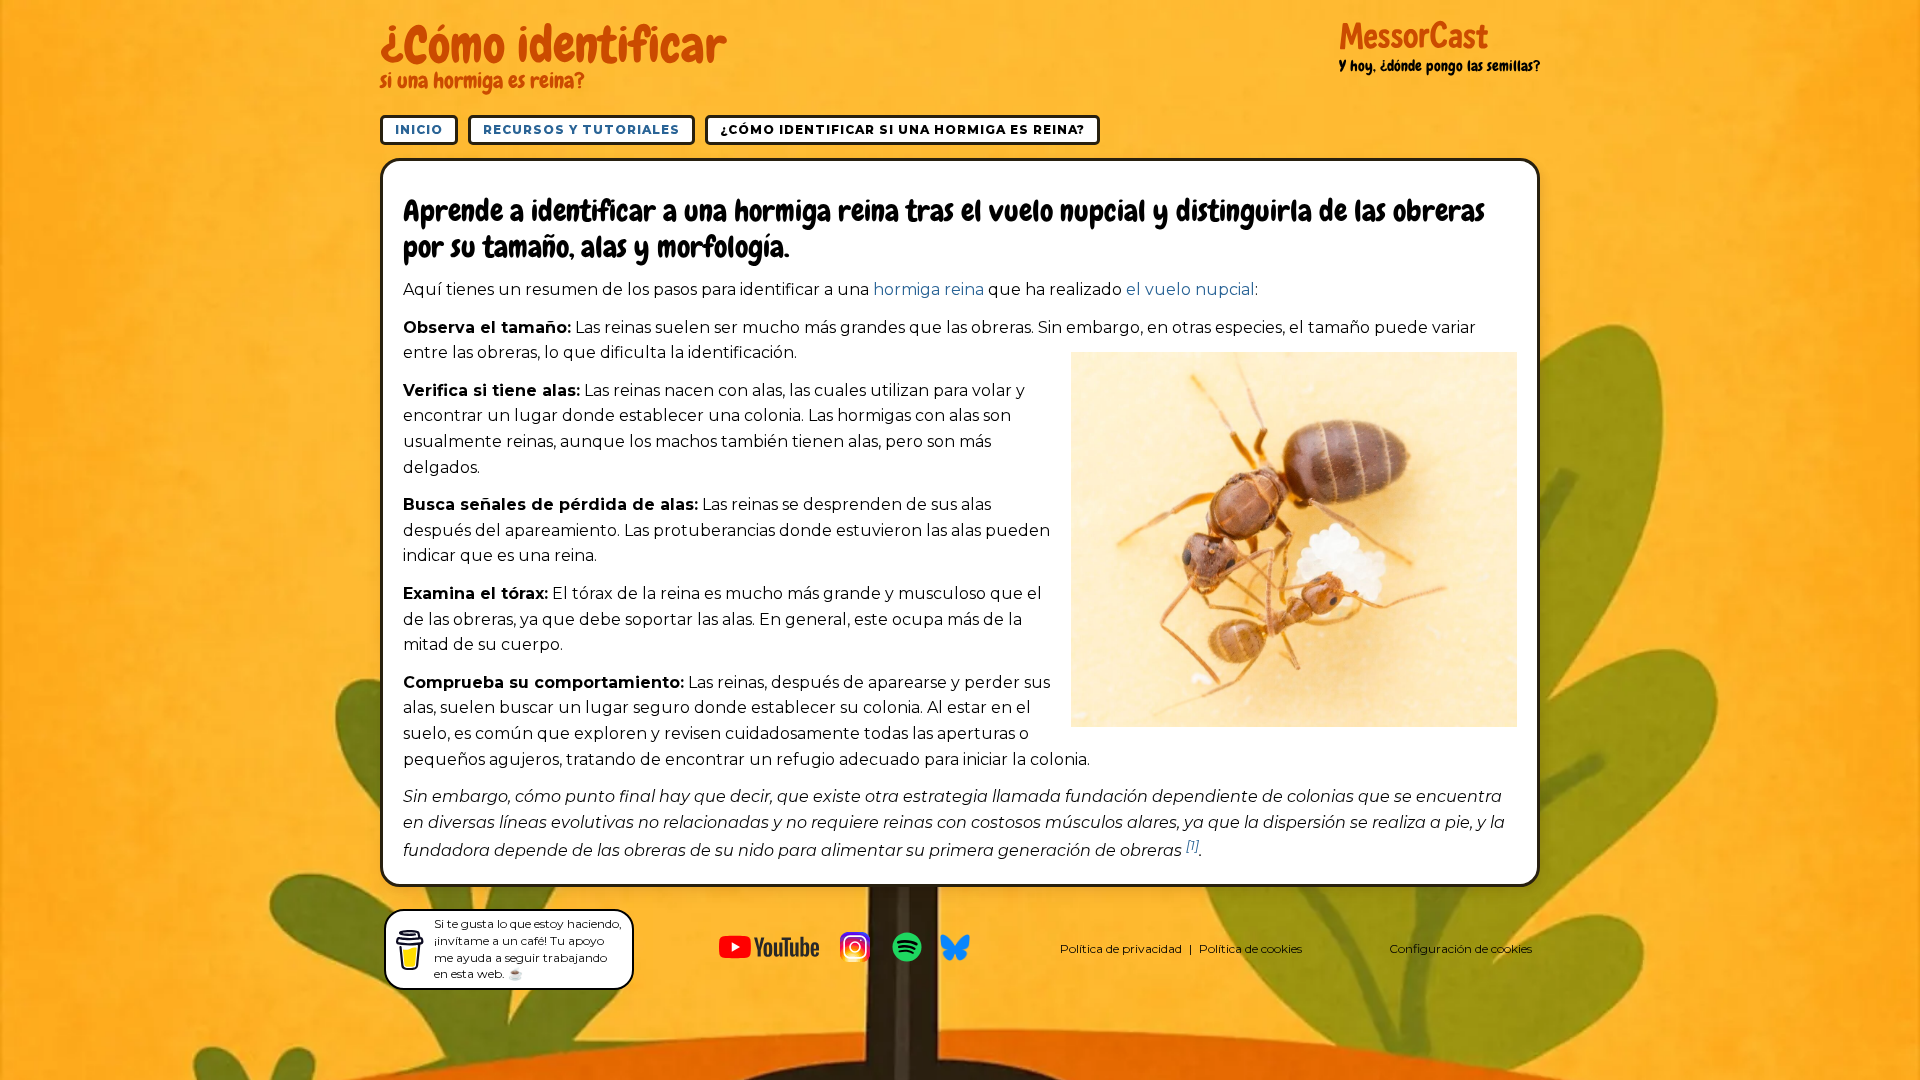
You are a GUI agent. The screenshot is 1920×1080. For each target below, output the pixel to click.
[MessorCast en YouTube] (769, 949)
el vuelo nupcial (1190, 289)
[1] (1192, 845)
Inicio (419, 130)
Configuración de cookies (1460, 948)
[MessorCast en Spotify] (907, 949)
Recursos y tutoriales (581, 130)
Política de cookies (1250, 948)
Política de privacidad (1121, 948)
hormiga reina (928, 289)
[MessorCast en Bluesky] (955, 950)
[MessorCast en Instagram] (855, 949)
